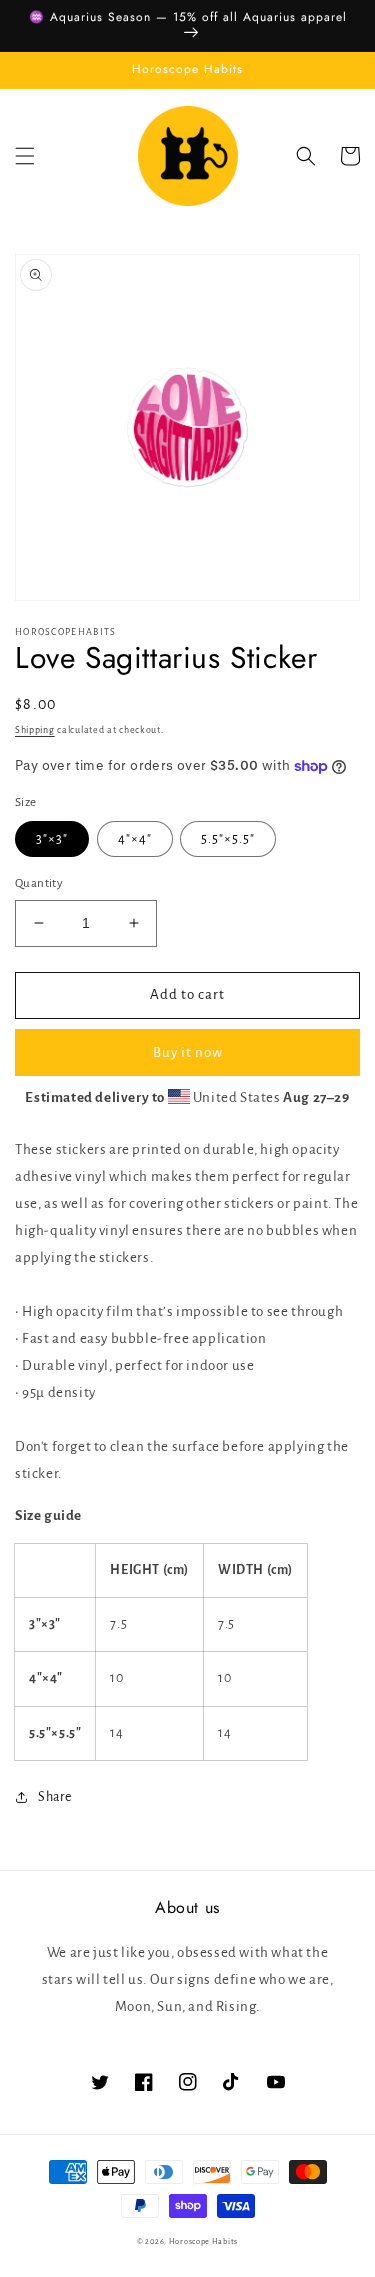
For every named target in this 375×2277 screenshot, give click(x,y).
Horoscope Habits (203, 2241)
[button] (25, 156)
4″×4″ (135, 839)
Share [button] (55, 1797)
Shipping (35, 730)
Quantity (39, 883)
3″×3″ (52, 839)
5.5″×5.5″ (228, 839)
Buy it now (188, 1052)
